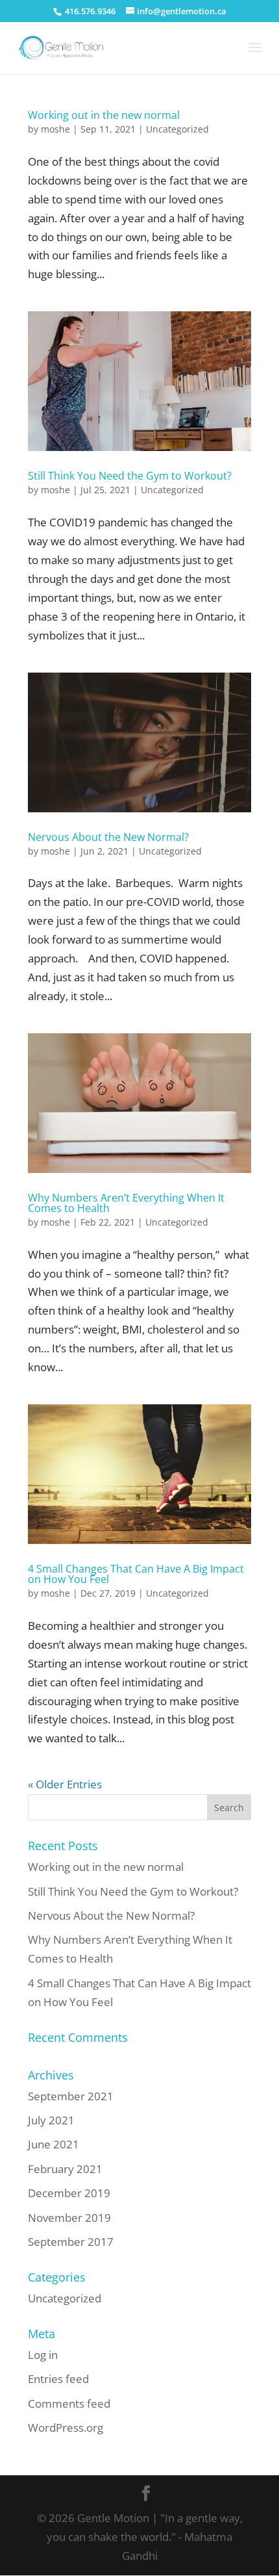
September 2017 (71, 2242)
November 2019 (69, 2218)
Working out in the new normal (104, 115)
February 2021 (65, 2169)
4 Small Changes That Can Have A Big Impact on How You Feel (136, 1574)
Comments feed (69, 2403)
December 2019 (69, 2193)
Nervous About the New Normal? (108, 837)
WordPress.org (66, 2428)
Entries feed (58, 2379)
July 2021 (51, 2120)
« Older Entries (65, 1784)
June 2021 (54, 2144)
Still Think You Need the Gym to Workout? (130, 476)
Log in (43, 2355)
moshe (55, 129)
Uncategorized (177, 129)
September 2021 (71, 2096)
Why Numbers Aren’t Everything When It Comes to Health (126, 1203)
